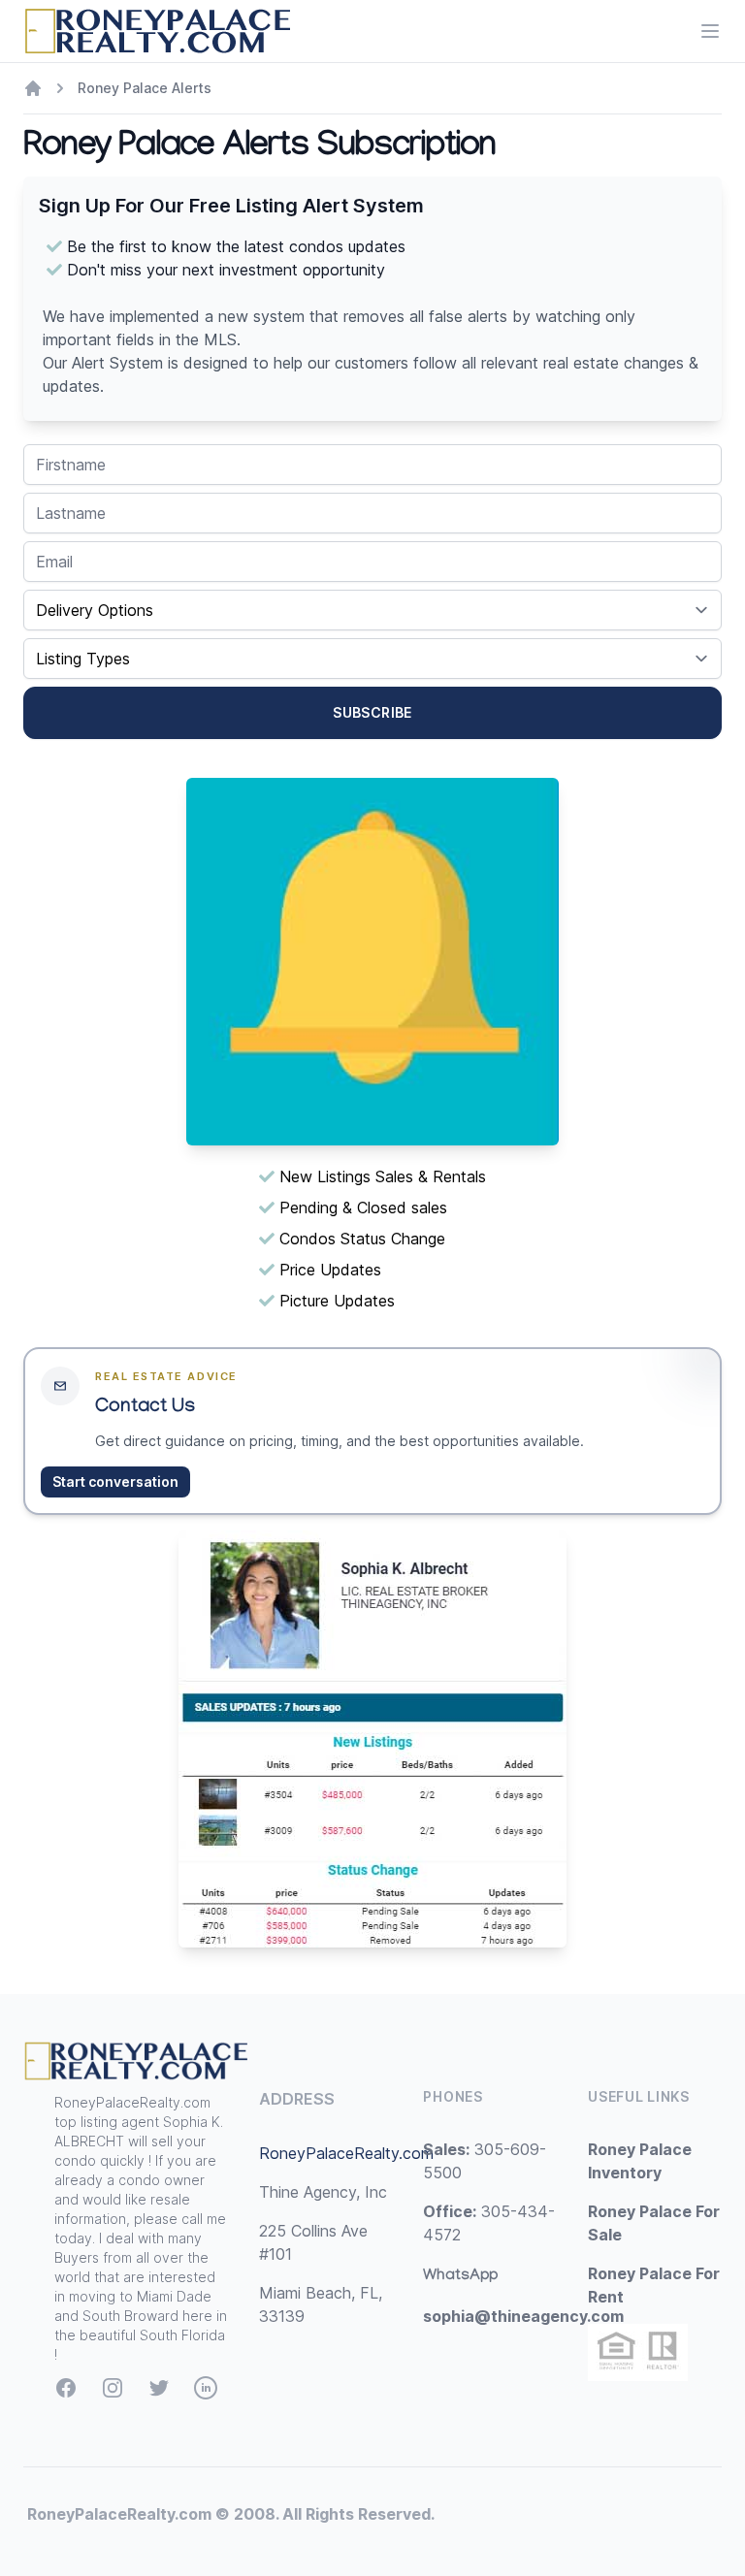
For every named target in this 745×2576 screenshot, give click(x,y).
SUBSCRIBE (372, 712)
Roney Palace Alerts (145, 88)
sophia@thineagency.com (523, 2316)
